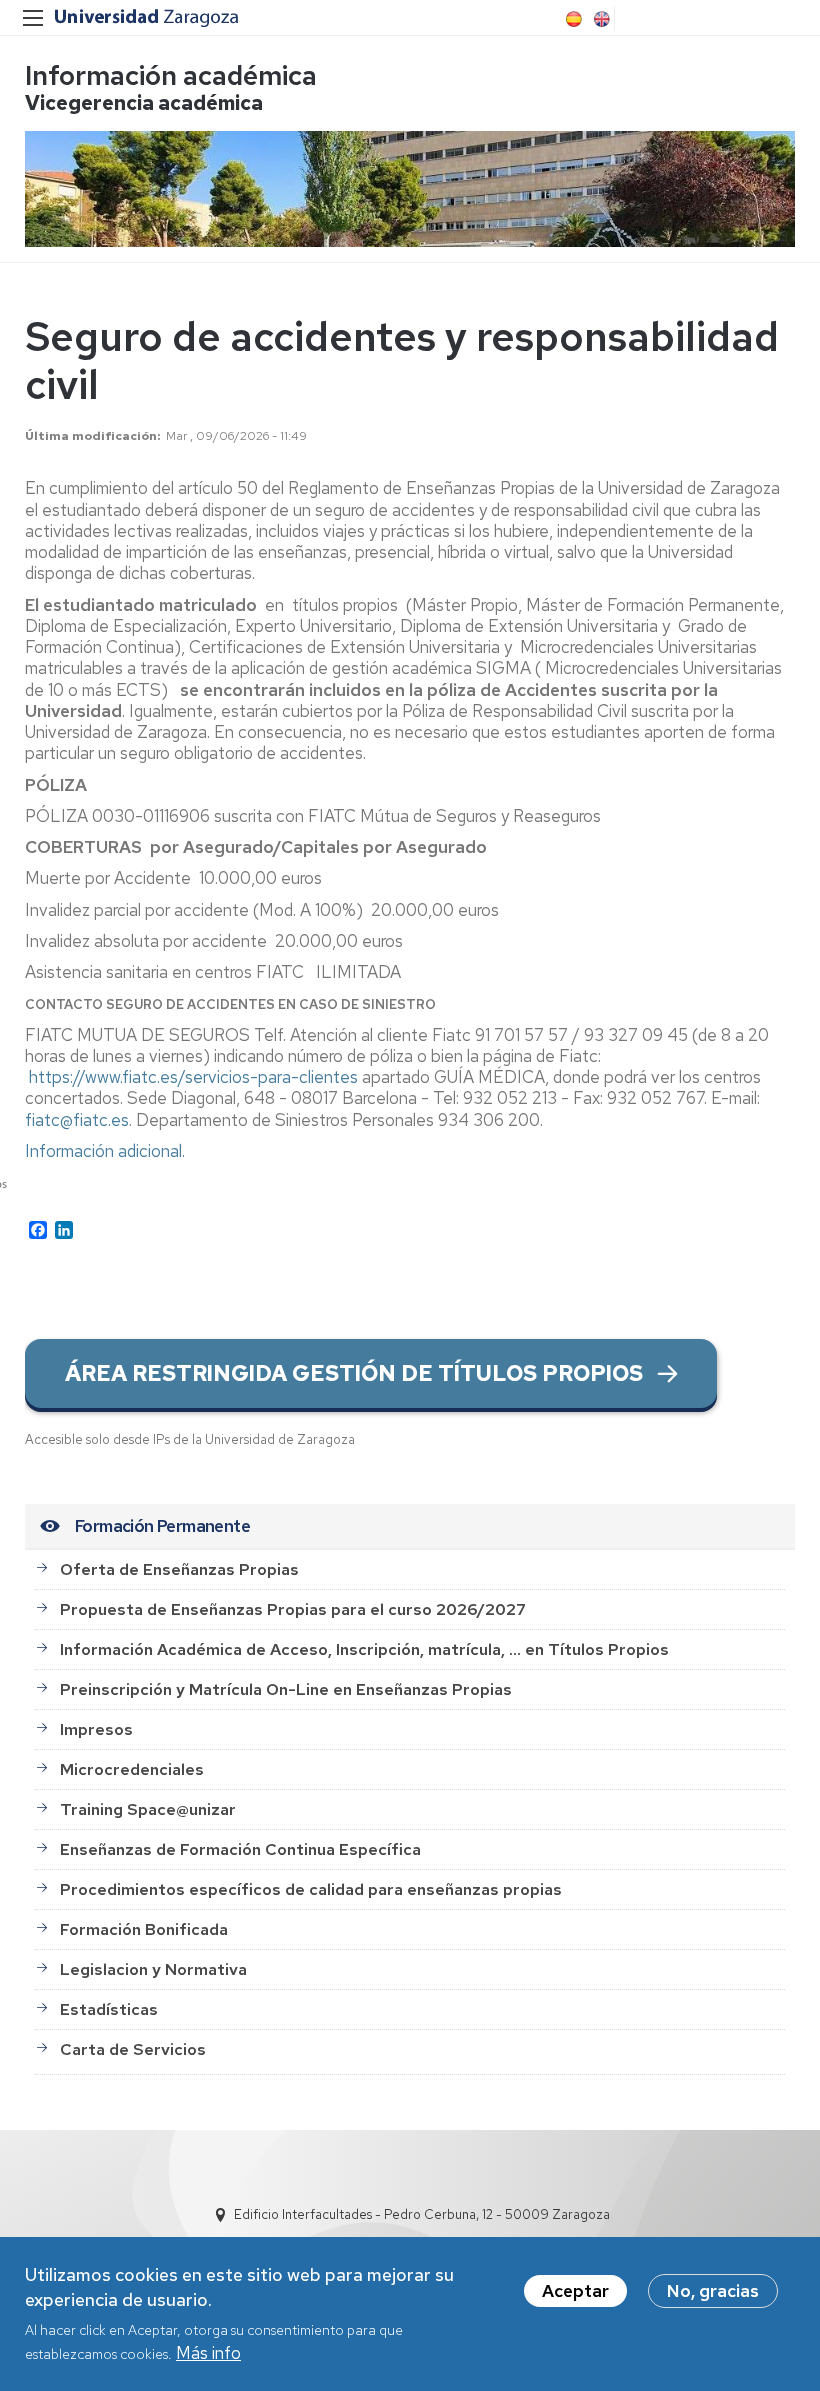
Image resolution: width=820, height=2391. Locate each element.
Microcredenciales (132, 1769)
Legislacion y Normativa (153, 1969)
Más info (208, 2353)
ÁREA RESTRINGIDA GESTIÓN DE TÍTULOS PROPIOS (354, 1373)
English (600, 19)
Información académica (171, 75)
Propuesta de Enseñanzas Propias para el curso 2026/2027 (293, 1609)
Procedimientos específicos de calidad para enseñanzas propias (311, 1889)
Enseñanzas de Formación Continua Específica (240, 1849)
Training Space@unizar (148, 1809)
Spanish (572, 19)
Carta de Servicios (133, 2049)
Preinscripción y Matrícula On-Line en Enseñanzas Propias (286, 1689)
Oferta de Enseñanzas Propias (179, 1569)
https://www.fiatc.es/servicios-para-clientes (193, 1077)
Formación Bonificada (144, 1929)
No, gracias (713, 2291)
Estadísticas (109, 2009)
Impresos (96, 1729)
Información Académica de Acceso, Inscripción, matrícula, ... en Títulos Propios (364, 1649)
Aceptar (575, 2291)
